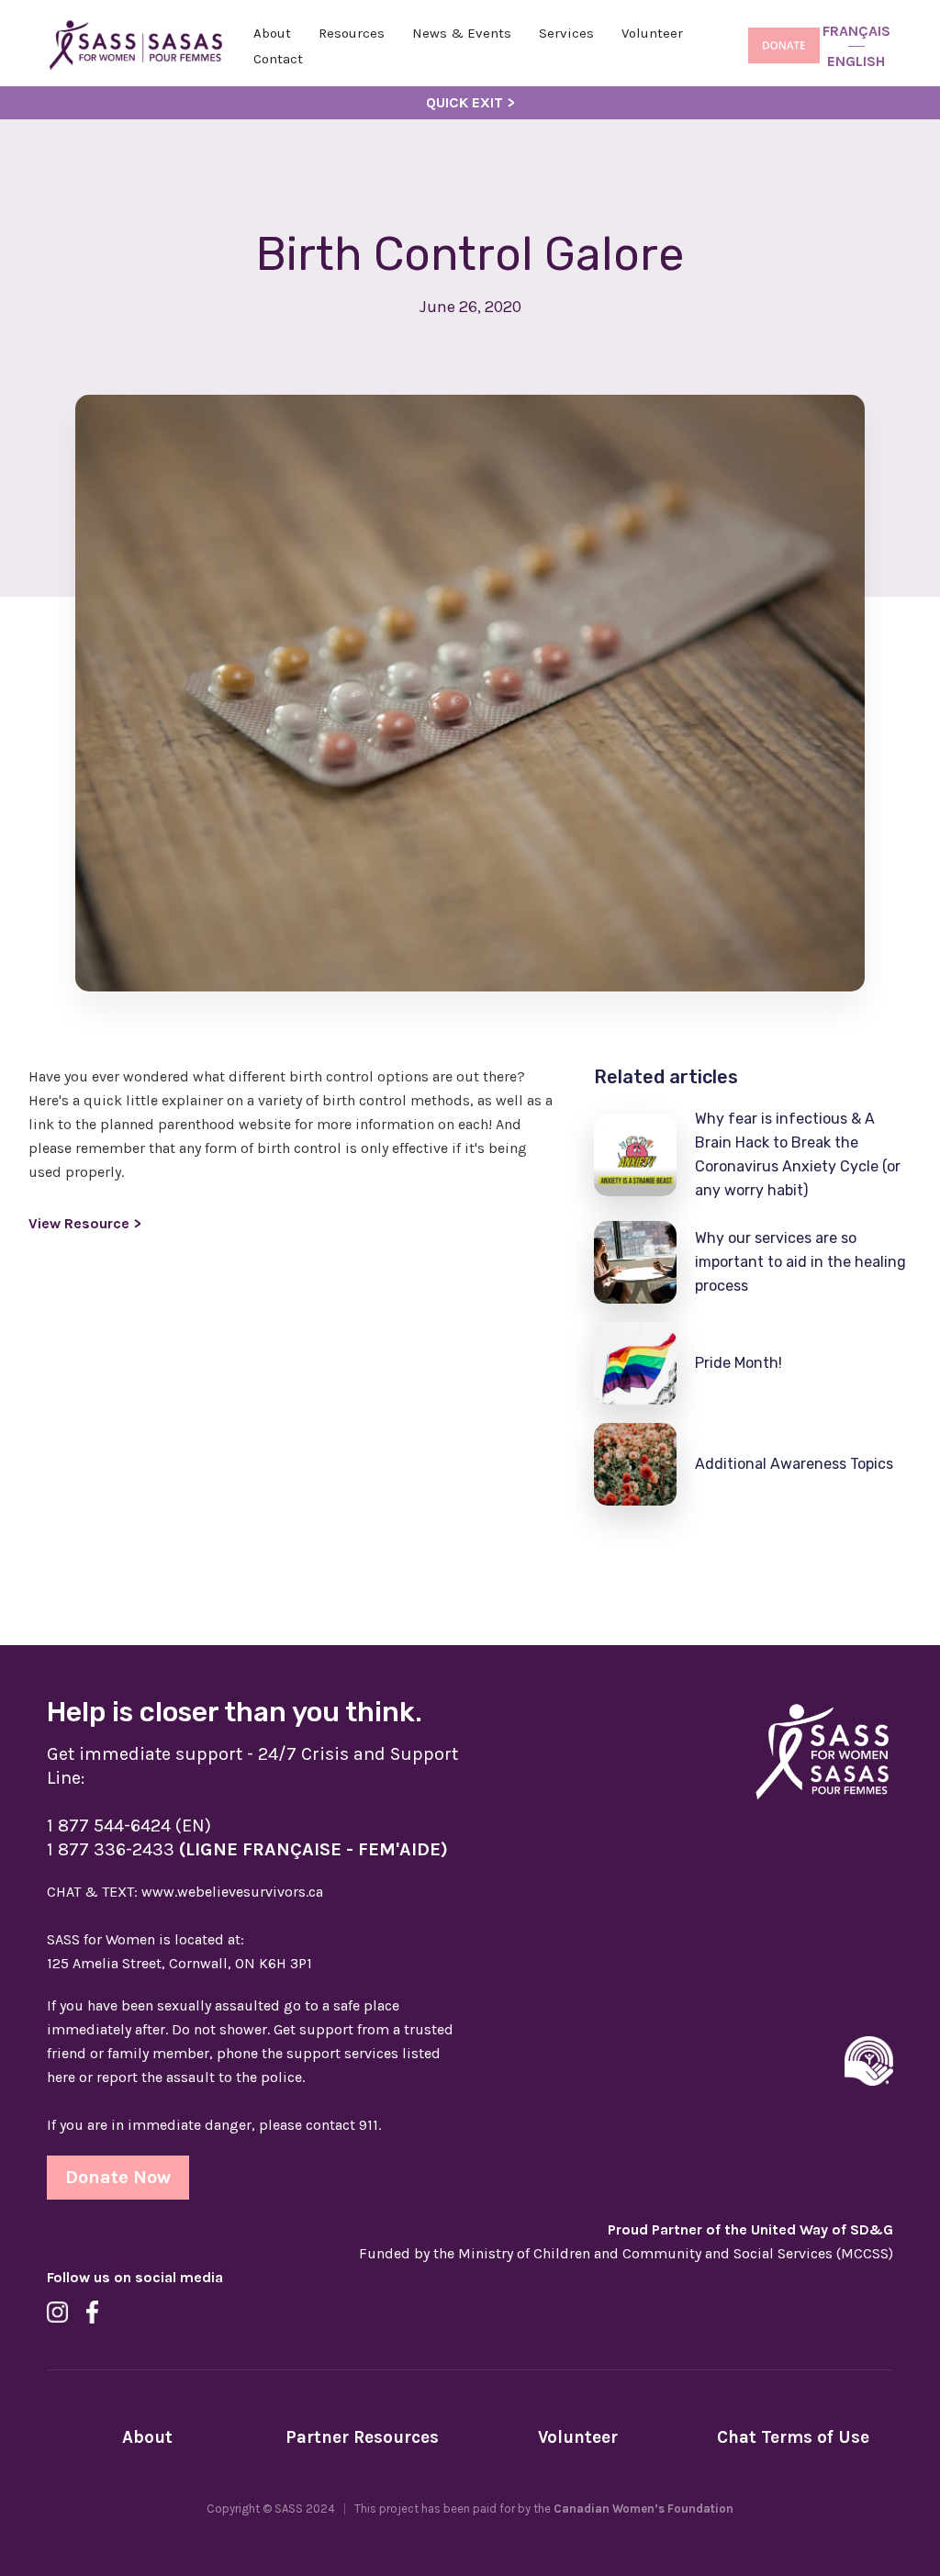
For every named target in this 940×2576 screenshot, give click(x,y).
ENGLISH (856, 61)
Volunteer (652, 33)
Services (566, 33)
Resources (352, 33)
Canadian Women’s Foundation (643, 2509)
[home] (136, 46)
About (272, 33)
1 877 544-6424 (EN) (129, 1826)
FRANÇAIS (856, 31)
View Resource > (85, 1223)
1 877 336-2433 (247, 1849)
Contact (278, 59)
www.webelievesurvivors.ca (185, 1892)
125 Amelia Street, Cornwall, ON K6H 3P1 (179, 1963)
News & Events (462, 33)
